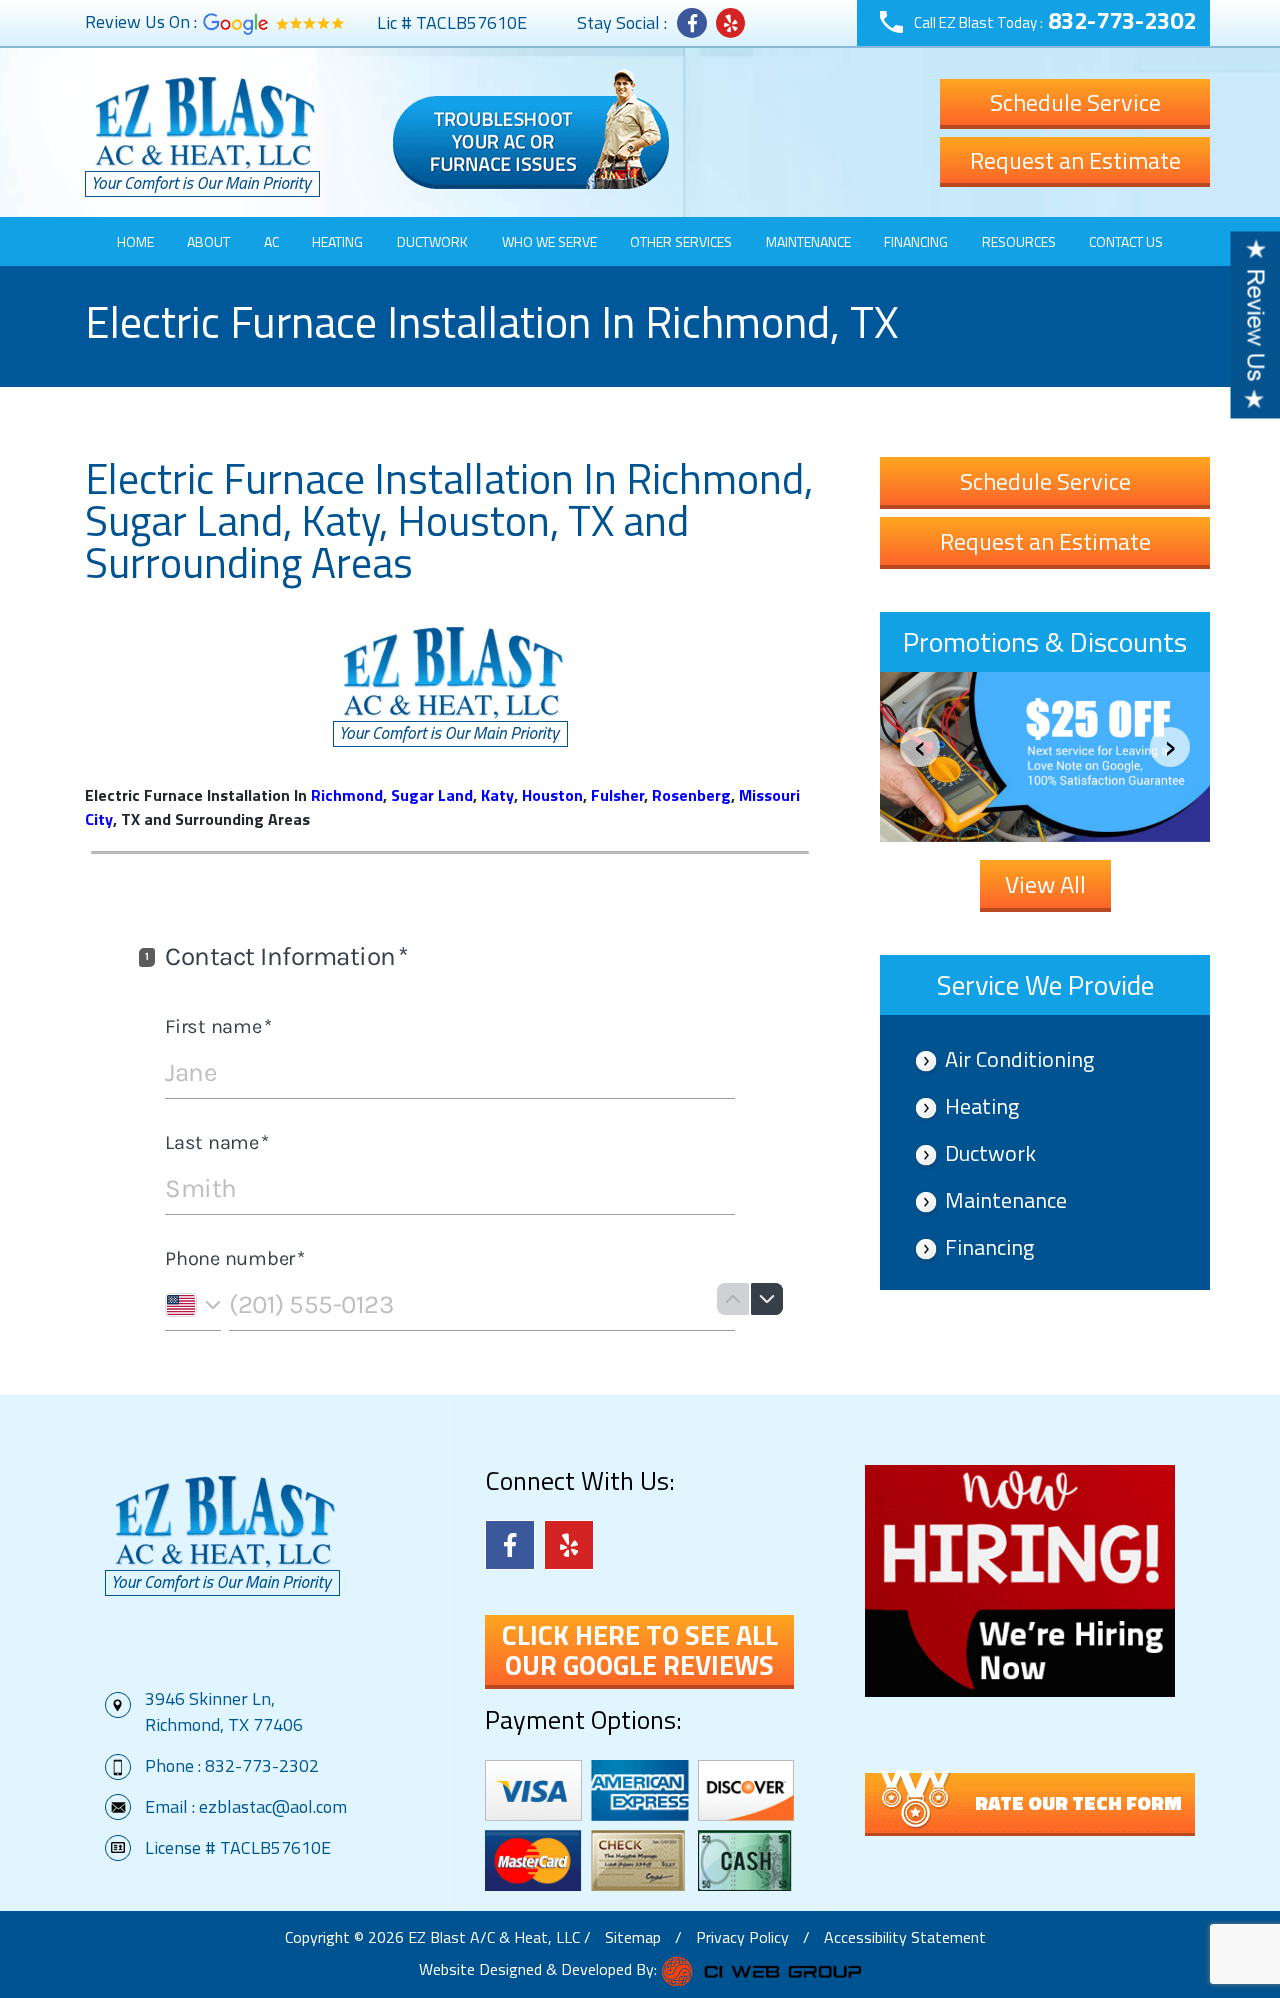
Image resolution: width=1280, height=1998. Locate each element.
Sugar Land (432, 795)
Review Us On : (141, 21)
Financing (916, 241)
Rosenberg (691, 795)
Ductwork (432, 241)
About (208, 241)
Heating (337, 241)
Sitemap (633, 1937)
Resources (1019, 241)
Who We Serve (549, 241)
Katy (497, 795)
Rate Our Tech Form (1078, 1802)
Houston (552, 795)
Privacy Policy (742, 1937)
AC (271, 241)
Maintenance (808, 241)
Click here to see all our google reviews (640, 1650)
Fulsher (617, 795)
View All (1045, 884)
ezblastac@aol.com (273, 1806)
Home (135, 241)
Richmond (347, 795)
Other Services (681, 241)
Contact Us (1126, 241)
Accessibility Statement (905, 1937)
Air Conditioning (1019, 1059)
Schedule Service (1075, 102)
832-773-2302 (1122, 20)
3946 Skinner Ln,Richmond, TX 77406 (224, 1711)
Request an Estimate (1075, 160)
